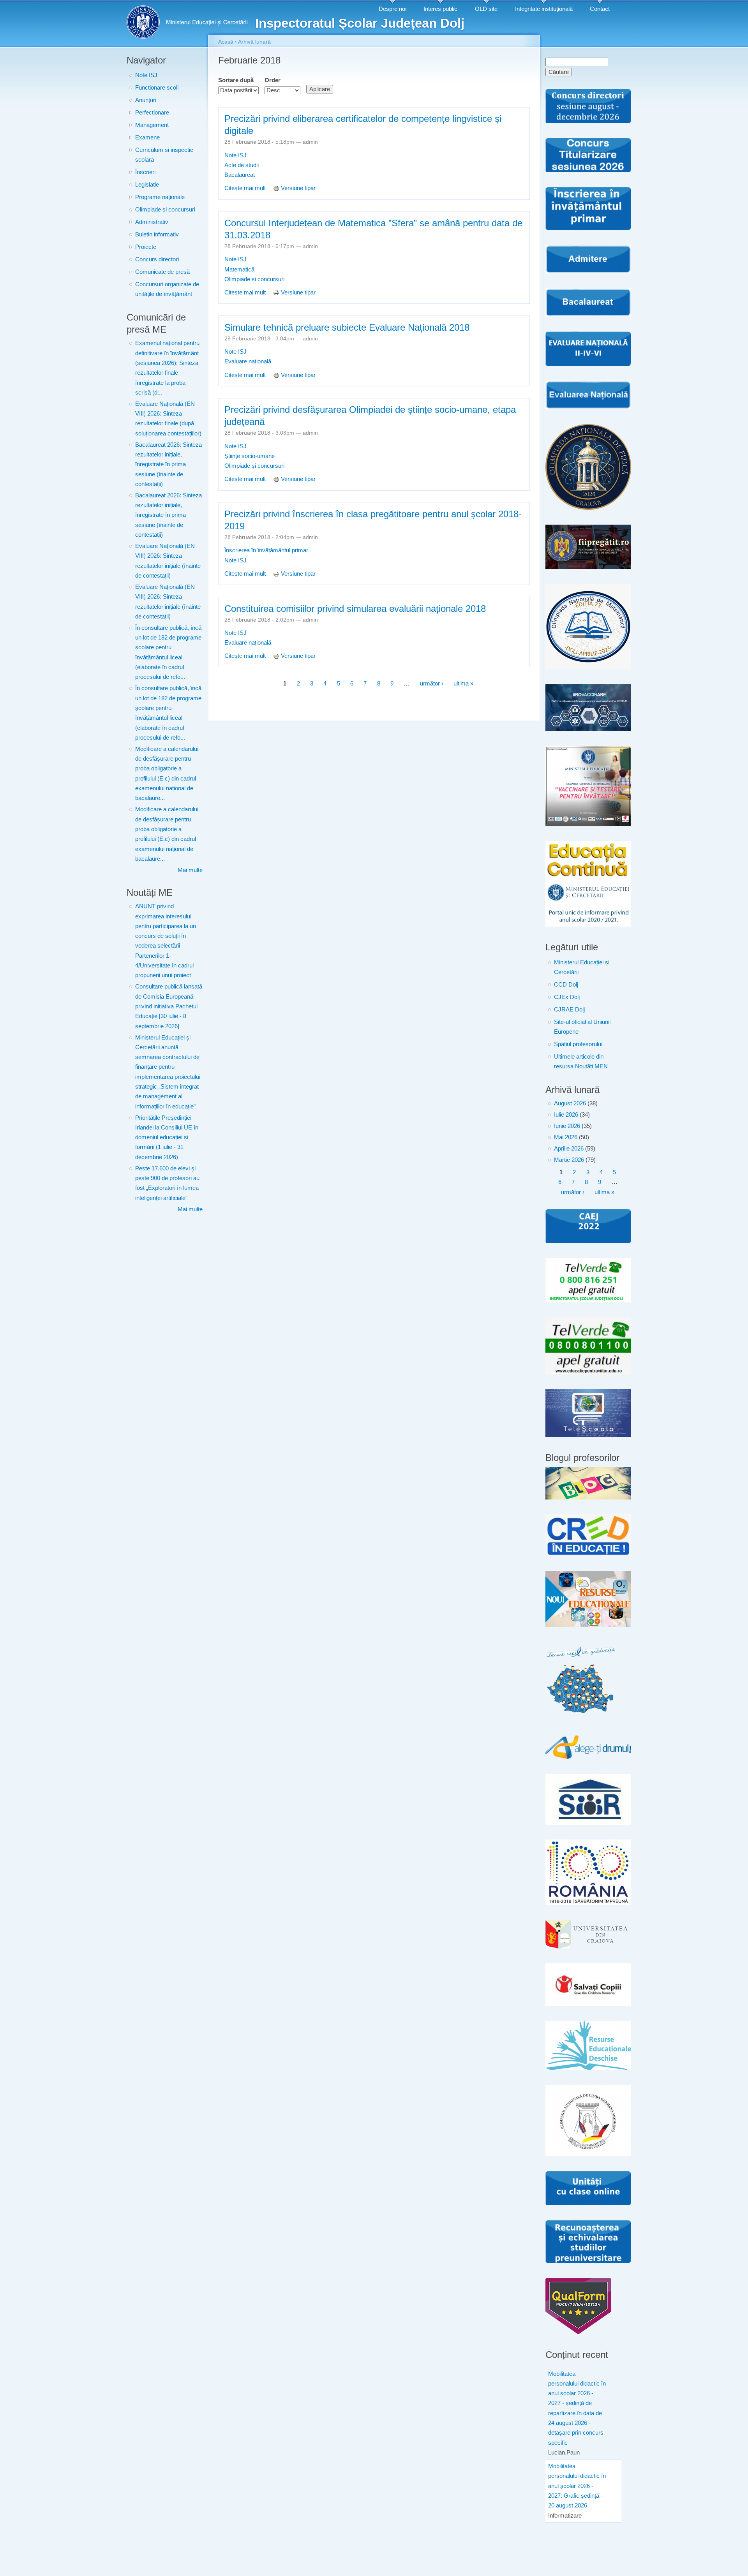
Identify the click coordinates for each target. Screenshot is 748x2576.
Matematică (239, 270)
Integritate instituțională (544, 9)
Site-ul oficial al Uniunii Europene (582, 1027)
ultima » (463, 684)
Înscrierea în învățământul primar (266, 550)
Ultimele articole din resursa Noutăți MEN (581, 1062)
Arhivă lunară (254, 42)
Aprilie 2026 (569, 1149)
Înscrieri (145, 172)
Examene (147, 137)
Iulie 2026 (566, 1115)
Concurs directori (157, 259)
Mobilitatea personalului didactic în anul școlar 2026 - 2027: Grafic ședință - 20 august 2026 (577, 2486)
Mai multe (190, 870)
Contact (600, 9)
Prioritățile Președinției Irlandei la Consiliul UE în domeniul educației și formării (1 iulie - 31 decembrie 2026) (167, 1137)
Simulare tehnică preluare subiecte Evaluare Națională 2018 (347, 327)
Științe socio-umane (250, 456)
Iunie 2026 (567, 1126)
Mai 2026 (566, 1137)
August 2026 (570, 1103)
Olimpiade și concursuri (165, 210)
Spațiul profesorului (578, 1044)
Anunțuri (146, 100)
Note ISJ (146, 75)
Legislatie (147, 185)
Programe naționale (160, 197)
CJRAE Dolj (569, 1010)
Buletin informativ (157, 234)
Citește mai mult (246, 188)
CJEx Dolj (567, 997)
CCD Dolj (566, 985)
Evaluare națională (248, 361)
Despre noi (393, 9)
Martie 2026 (569, 1160)
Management (152, 125)
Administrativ (152, 222)
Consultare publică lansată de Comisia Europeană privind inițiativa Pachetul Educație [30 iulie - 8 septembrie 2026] (169, 1006)
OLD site (486, 9)
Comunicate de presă (162, 272)
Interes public (440, 9)
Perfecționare (152, 113)
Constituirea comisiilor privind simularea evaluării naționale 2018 (355, 609)
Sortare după (236, 80)
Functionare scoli (157, 88)
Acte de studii (242, 165)
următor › (432, 684)
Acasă (226, 42)
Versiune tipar (298, 188)
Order (273, 80)
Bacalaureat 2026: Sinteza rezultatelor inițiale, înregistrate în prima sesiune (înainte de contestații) (168, 464)
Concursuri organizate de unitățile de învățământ (167, 289)
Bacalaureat (240, 175)
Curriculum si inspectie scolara (164, 155)
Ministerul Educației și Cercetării (582, 967)
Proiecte (146, 247)
